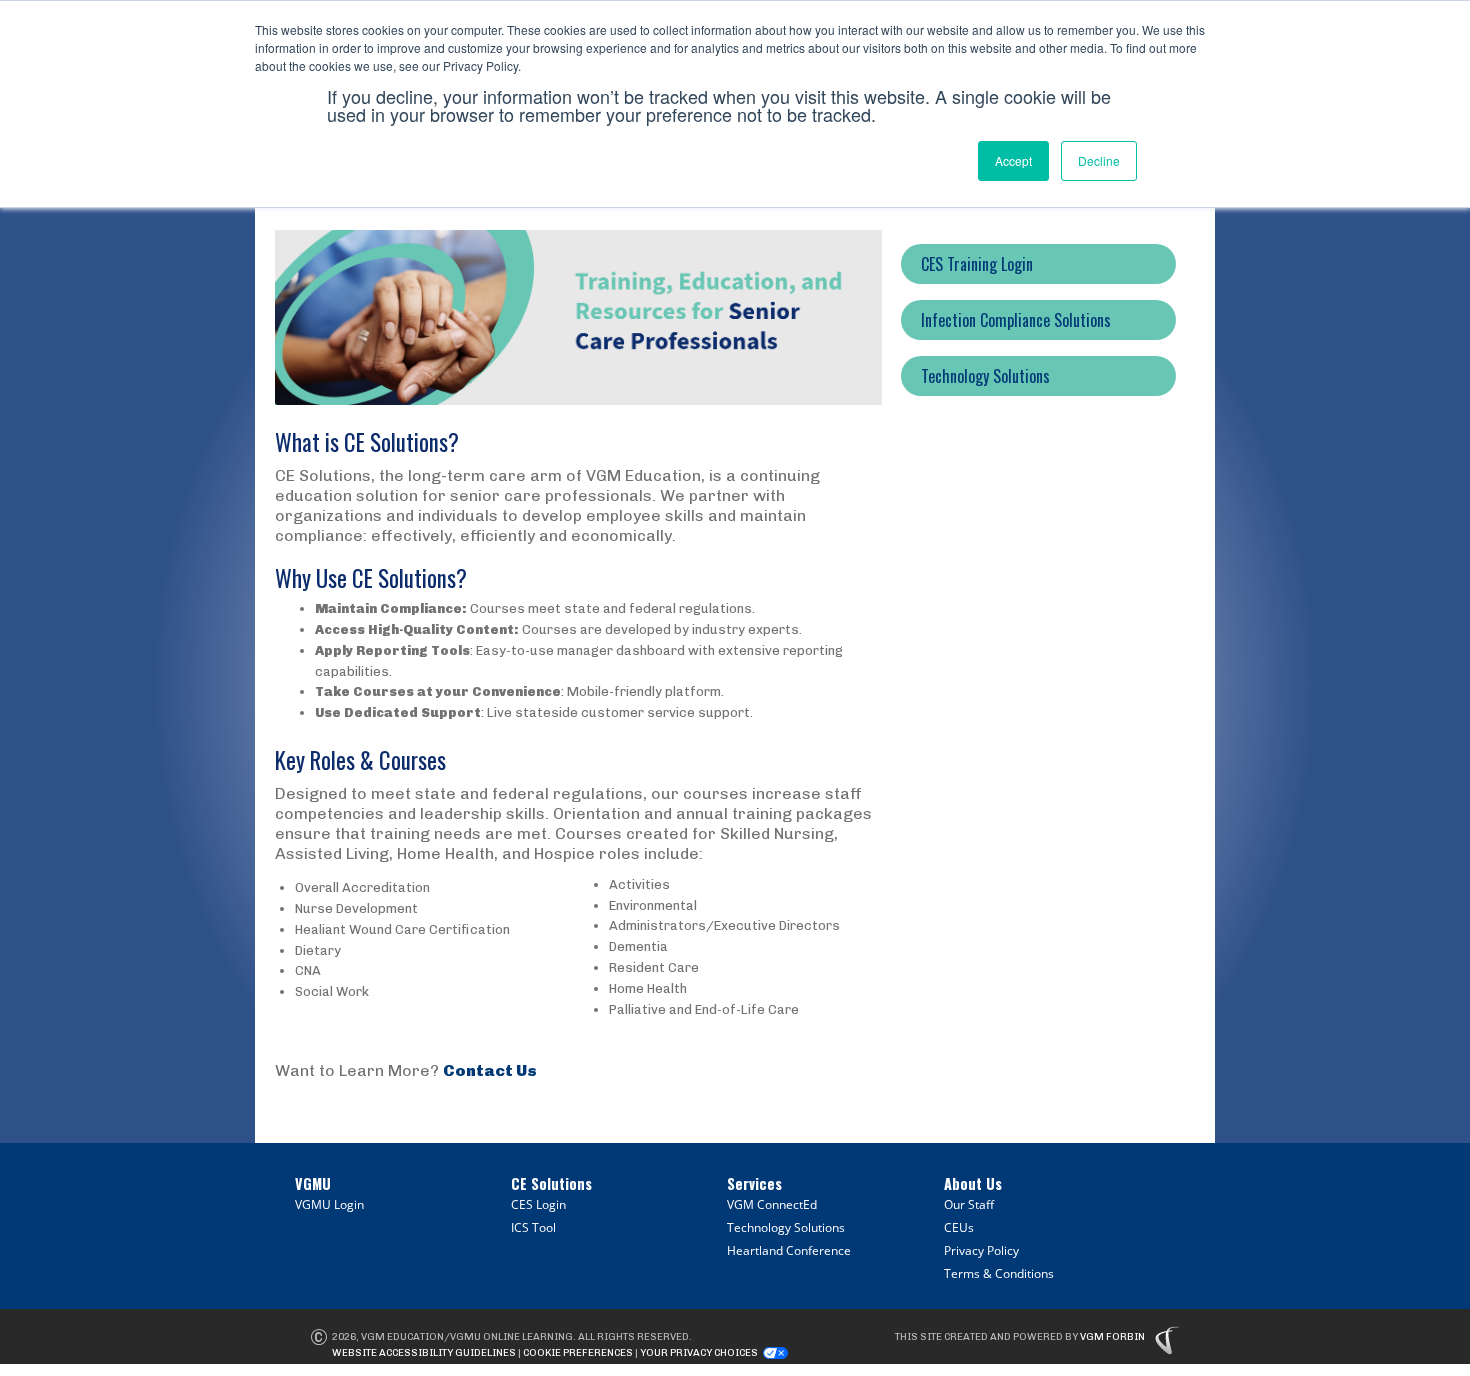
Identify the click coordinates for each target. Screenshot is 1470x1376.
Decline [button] (1099, 160)
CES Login (538, 1204)
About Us (973, 1183)
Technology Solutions (786, 1227)
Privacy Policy (981, 1250)
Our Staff (969, 1204)
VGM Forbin (1112, 1337)
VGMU (313, 1183)
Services (754, 1183)
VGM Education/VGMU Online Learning (467, 1337)
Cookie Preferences (578, 1353)
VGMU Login (329, 1204)
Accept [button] (1013, 160)
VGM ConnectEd (772, 1204)
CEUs (959, 1227)
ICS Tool (533, 1227)
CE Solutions (551, 1183)
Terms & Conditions (999, 1273)
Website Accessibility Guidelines (424, 1353)
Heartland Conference (789, 1250)
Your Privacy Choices (699, 1353)
